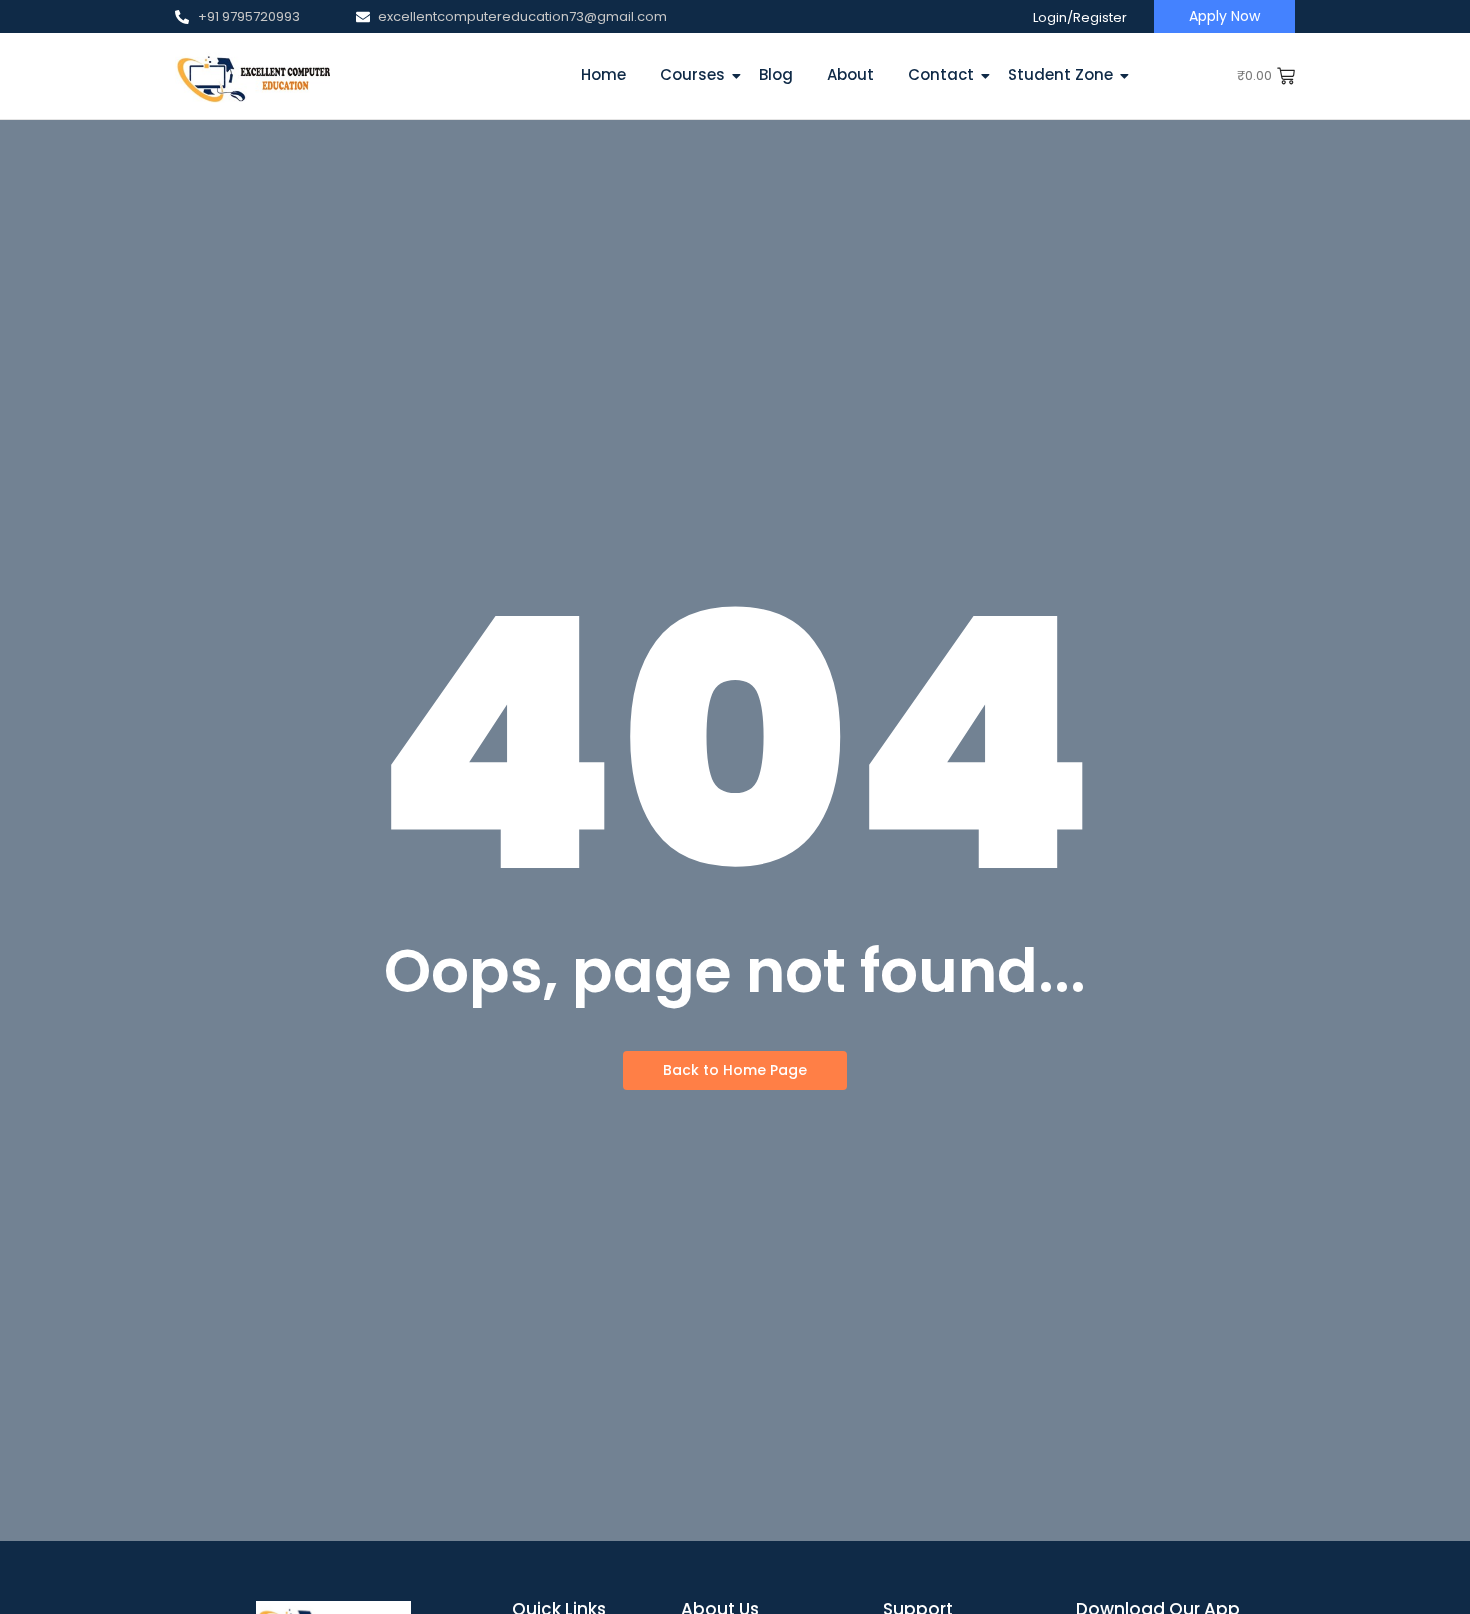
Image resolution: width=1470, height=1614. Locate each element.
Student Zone (1060, 74)
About (850, 74)
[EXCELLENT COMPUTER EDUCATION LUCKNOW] (252, 75)
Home (603, 74)
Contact (941, 74)
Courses (692, 74)
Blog (776, 74)
